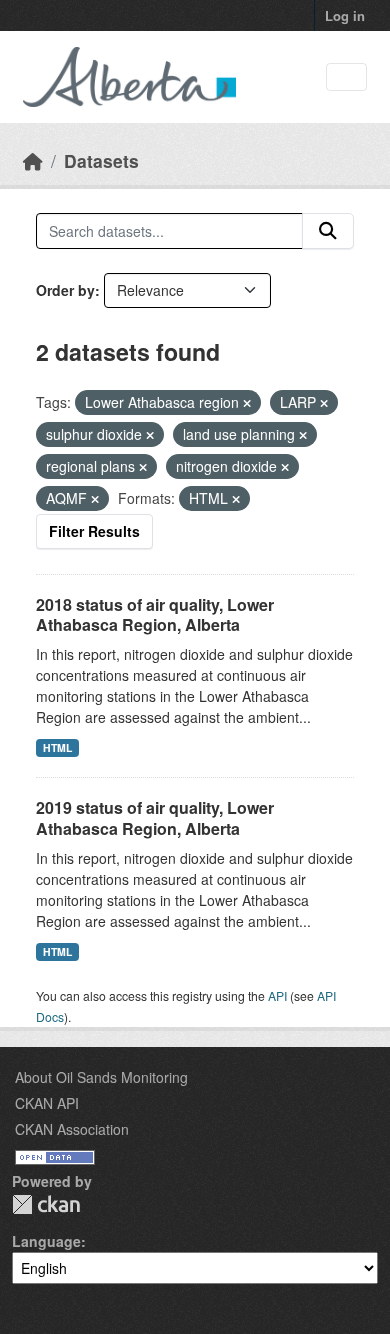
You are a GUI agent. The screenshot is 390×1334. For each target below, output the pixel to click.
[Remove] (247, 403)
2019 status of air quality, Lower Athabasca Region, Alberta (155, 818)
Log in (345, 15)
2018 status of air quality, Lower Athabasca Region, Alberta (155, 615)
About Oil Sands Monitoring (101, 1077)
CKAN (46, 1204)
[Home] (33, 160)
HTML (57, 747)
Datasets (101, 160)
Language (46, 1241)
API (277, 995)
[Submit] (328, 231)
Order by (65, 290)
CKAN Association (72, 1129)
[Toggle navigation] (346, 77)
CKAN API (47, 1103)
